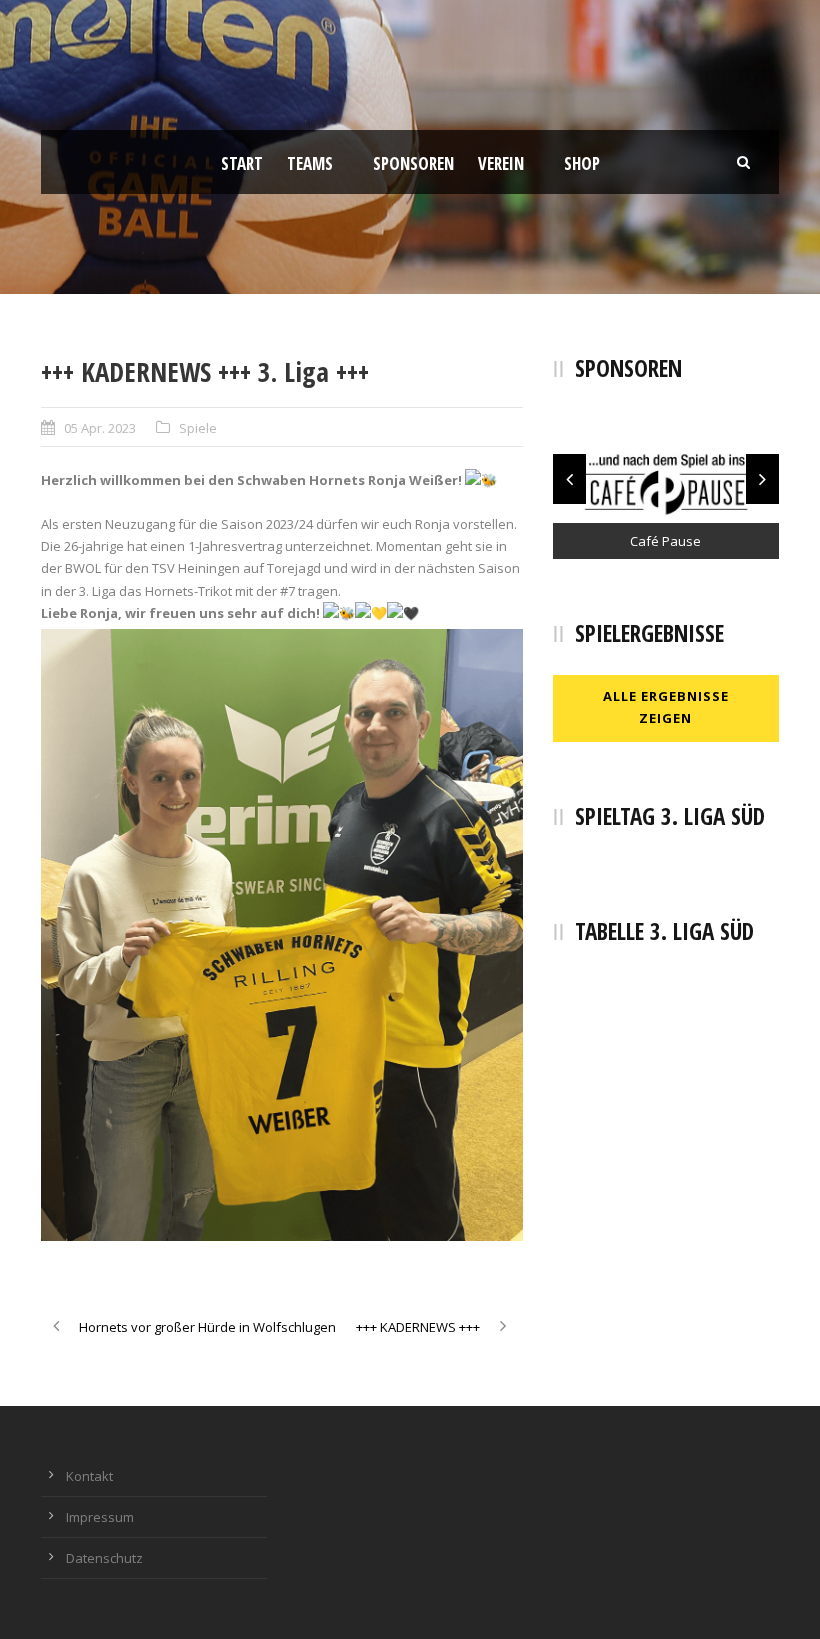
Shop (582, 163)
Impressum (100, 1517)
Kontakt (89, 1476)
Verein (501, 163)
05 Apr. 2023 (100, 428)
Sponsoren (413, 163)
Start (242, 163)
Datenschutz (104, 1558)
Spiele (198, 428)
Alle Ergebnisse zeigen (666, 707)
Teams (310, 163)
